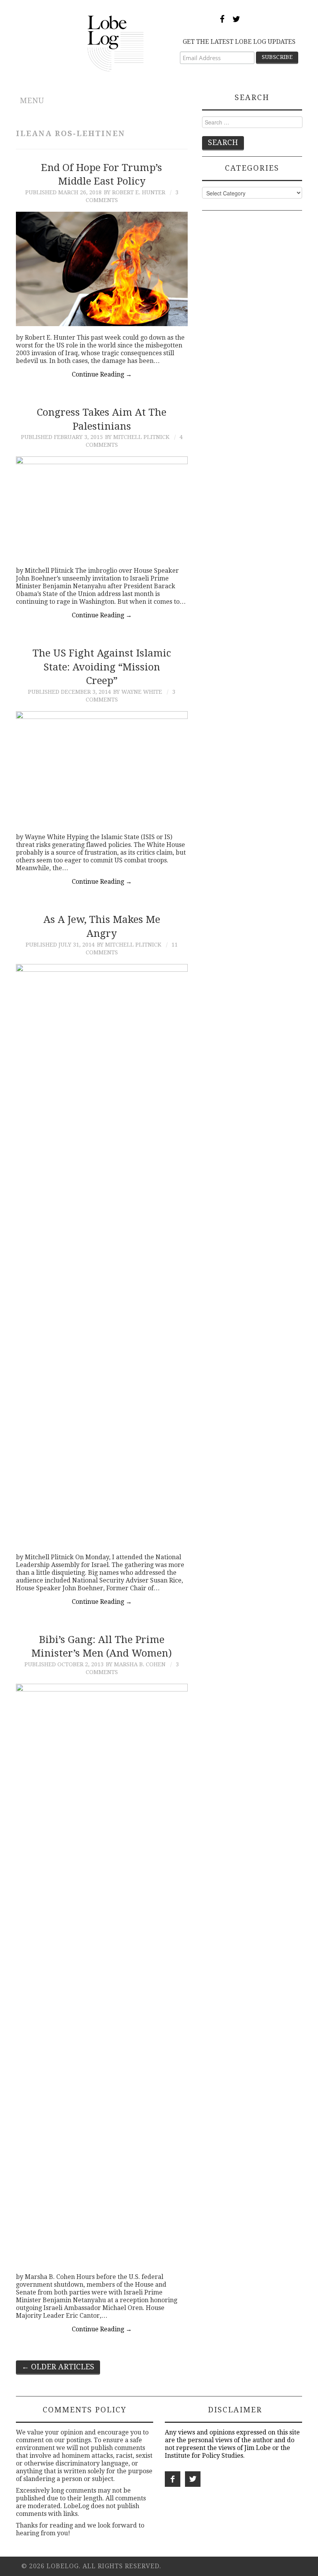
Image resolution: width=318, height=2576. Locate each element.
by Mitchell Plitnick (137, 437)
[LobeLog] (116, 43)
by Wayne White (138, 692)
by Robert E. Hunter (135, 192)
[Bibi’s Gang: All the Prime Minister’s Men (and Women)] (102, 1975)
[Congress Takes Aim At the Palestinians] (102, 508)
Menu (32, 101)
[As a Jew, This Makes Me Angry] (102, 1255)
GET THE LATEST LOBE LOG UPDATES (239, 42)
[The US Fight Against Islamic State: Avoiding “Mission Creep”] (102, 768)
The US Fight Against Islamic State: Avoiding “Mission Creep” (102, 667)
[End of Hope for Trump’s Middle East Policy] (102, 269)
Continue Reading (102, 374)
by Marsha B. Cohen (136, 1664)
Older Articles (58, 2367)
